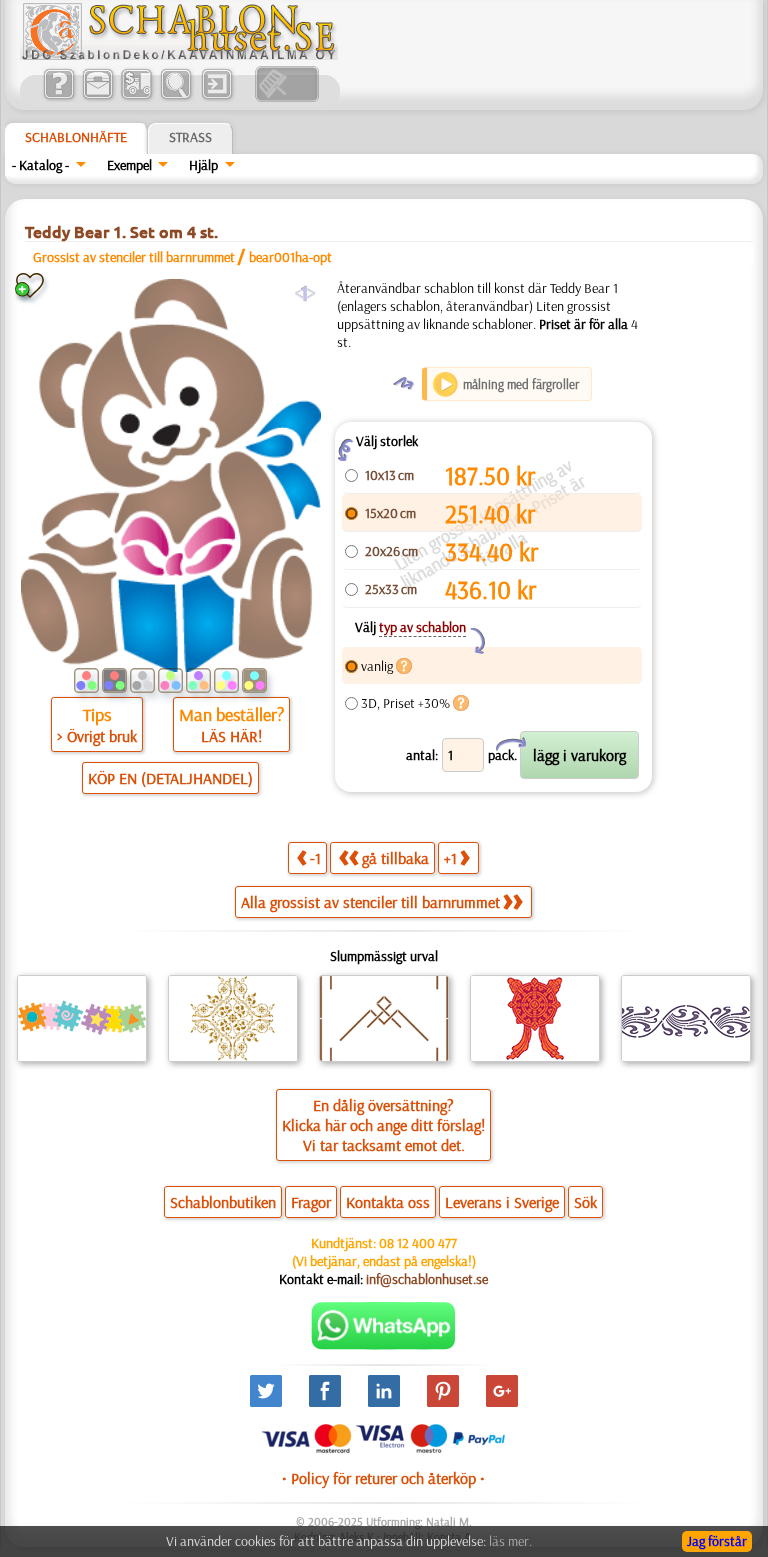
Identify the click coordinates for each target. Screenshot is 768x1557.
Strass (190, 137)
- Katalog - (40, 165)
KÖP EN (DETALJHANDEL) (170, 778)
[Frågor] (58, 97)
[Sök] (175, 97)
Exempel (129, 165)
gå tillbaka (395, 858)
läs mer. (510, 1541)
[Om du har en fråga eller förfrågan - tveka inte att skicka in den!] (383, 1345)
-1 (315, 858)
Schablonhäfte (76, 137)
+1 (450, 858)
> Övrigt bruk (97, 736)
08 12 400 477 (418, 1243)
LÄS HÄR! (231, 736)
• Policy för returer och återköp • (383, 1478)
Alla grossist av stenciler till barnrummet (370, 902)
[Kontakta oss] (97, 97)
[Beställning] (136, 97)
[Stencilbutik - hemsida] (179, 55)
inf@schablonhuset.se (427, 1279)
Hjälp (203, 165)
